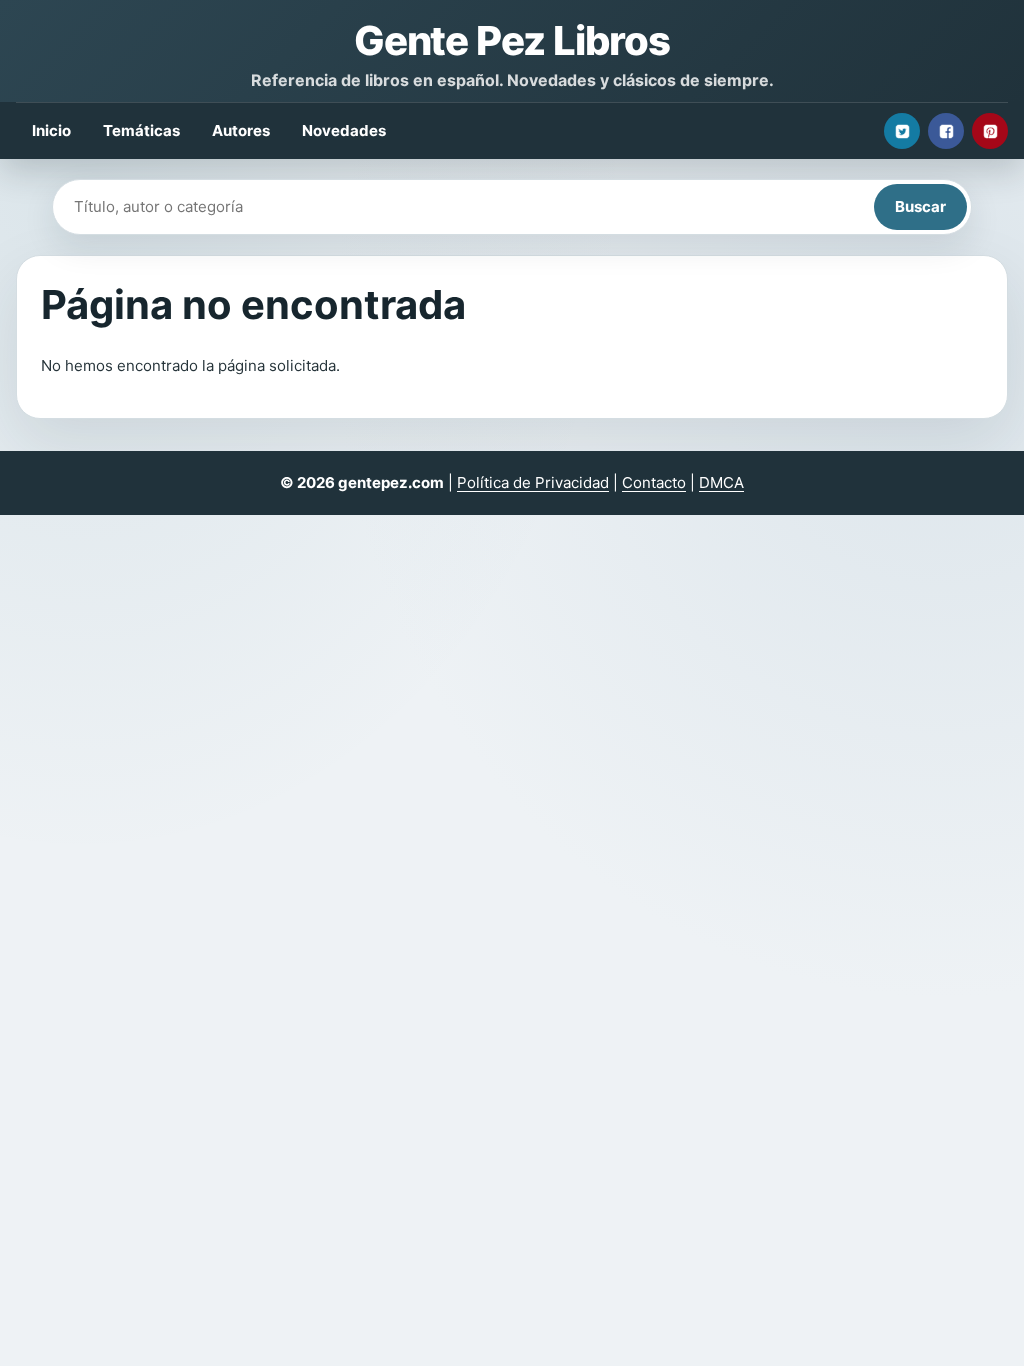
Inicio (51, 130)
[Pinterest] (990, 131)
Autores (241, 130)
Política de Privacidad (533, 482)
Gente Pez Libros (512, 40)
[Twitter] (902, 131)
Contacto (654, 482)
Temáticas (141, 130)
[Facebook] (946, 131)
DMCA (721, 482)
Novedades (344, 130)
